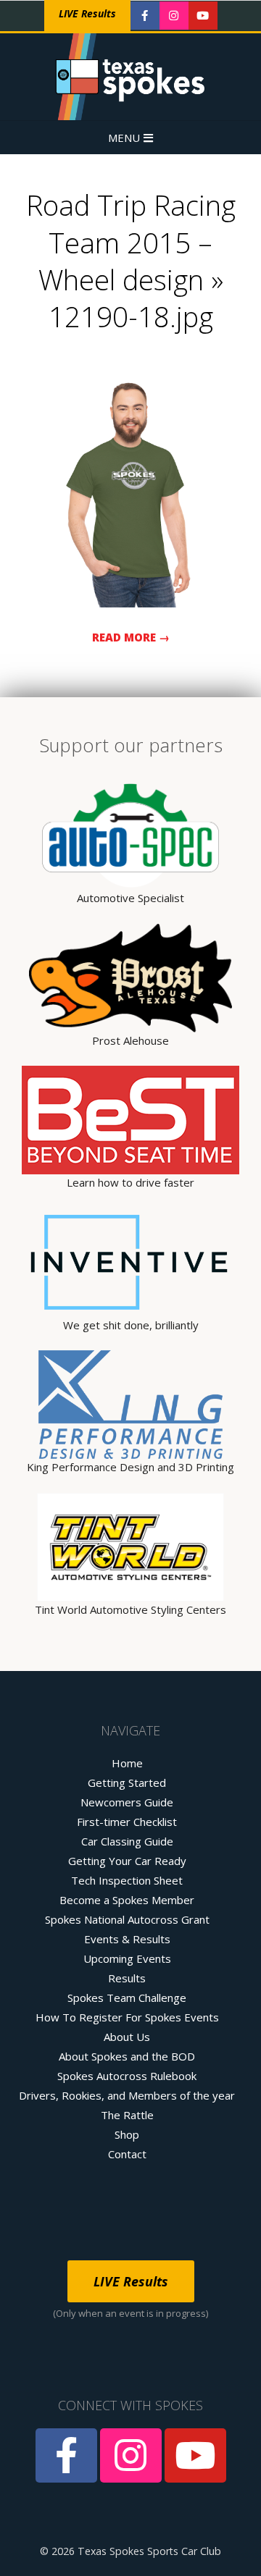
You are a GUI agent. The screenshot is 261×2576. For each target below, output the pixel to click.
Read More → (131, 637)
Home (127, 1763)
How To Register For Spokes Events (127, 2017)
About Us (127, 2037)
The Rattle (127, 2115)
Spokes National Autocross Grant (127, 1919)
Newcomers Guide (127, 1802)
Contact (127, 2154)
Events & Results (127, 1939)
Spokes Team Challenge (127, 1998)
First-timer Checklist (127, 1822)
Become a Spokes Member (127, 1900)
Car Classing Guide (127, 1841)
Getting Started (127, 1782)
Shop (127, 2134)
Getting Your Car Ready (127, 1861)
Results (127, 1978)
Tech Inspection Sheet (127, 1880)
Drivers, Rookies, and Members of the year (127, 2095)
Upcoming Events (127, 1958)
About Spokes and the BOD (127, 2056)
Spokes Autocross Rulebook (127, 2076)
